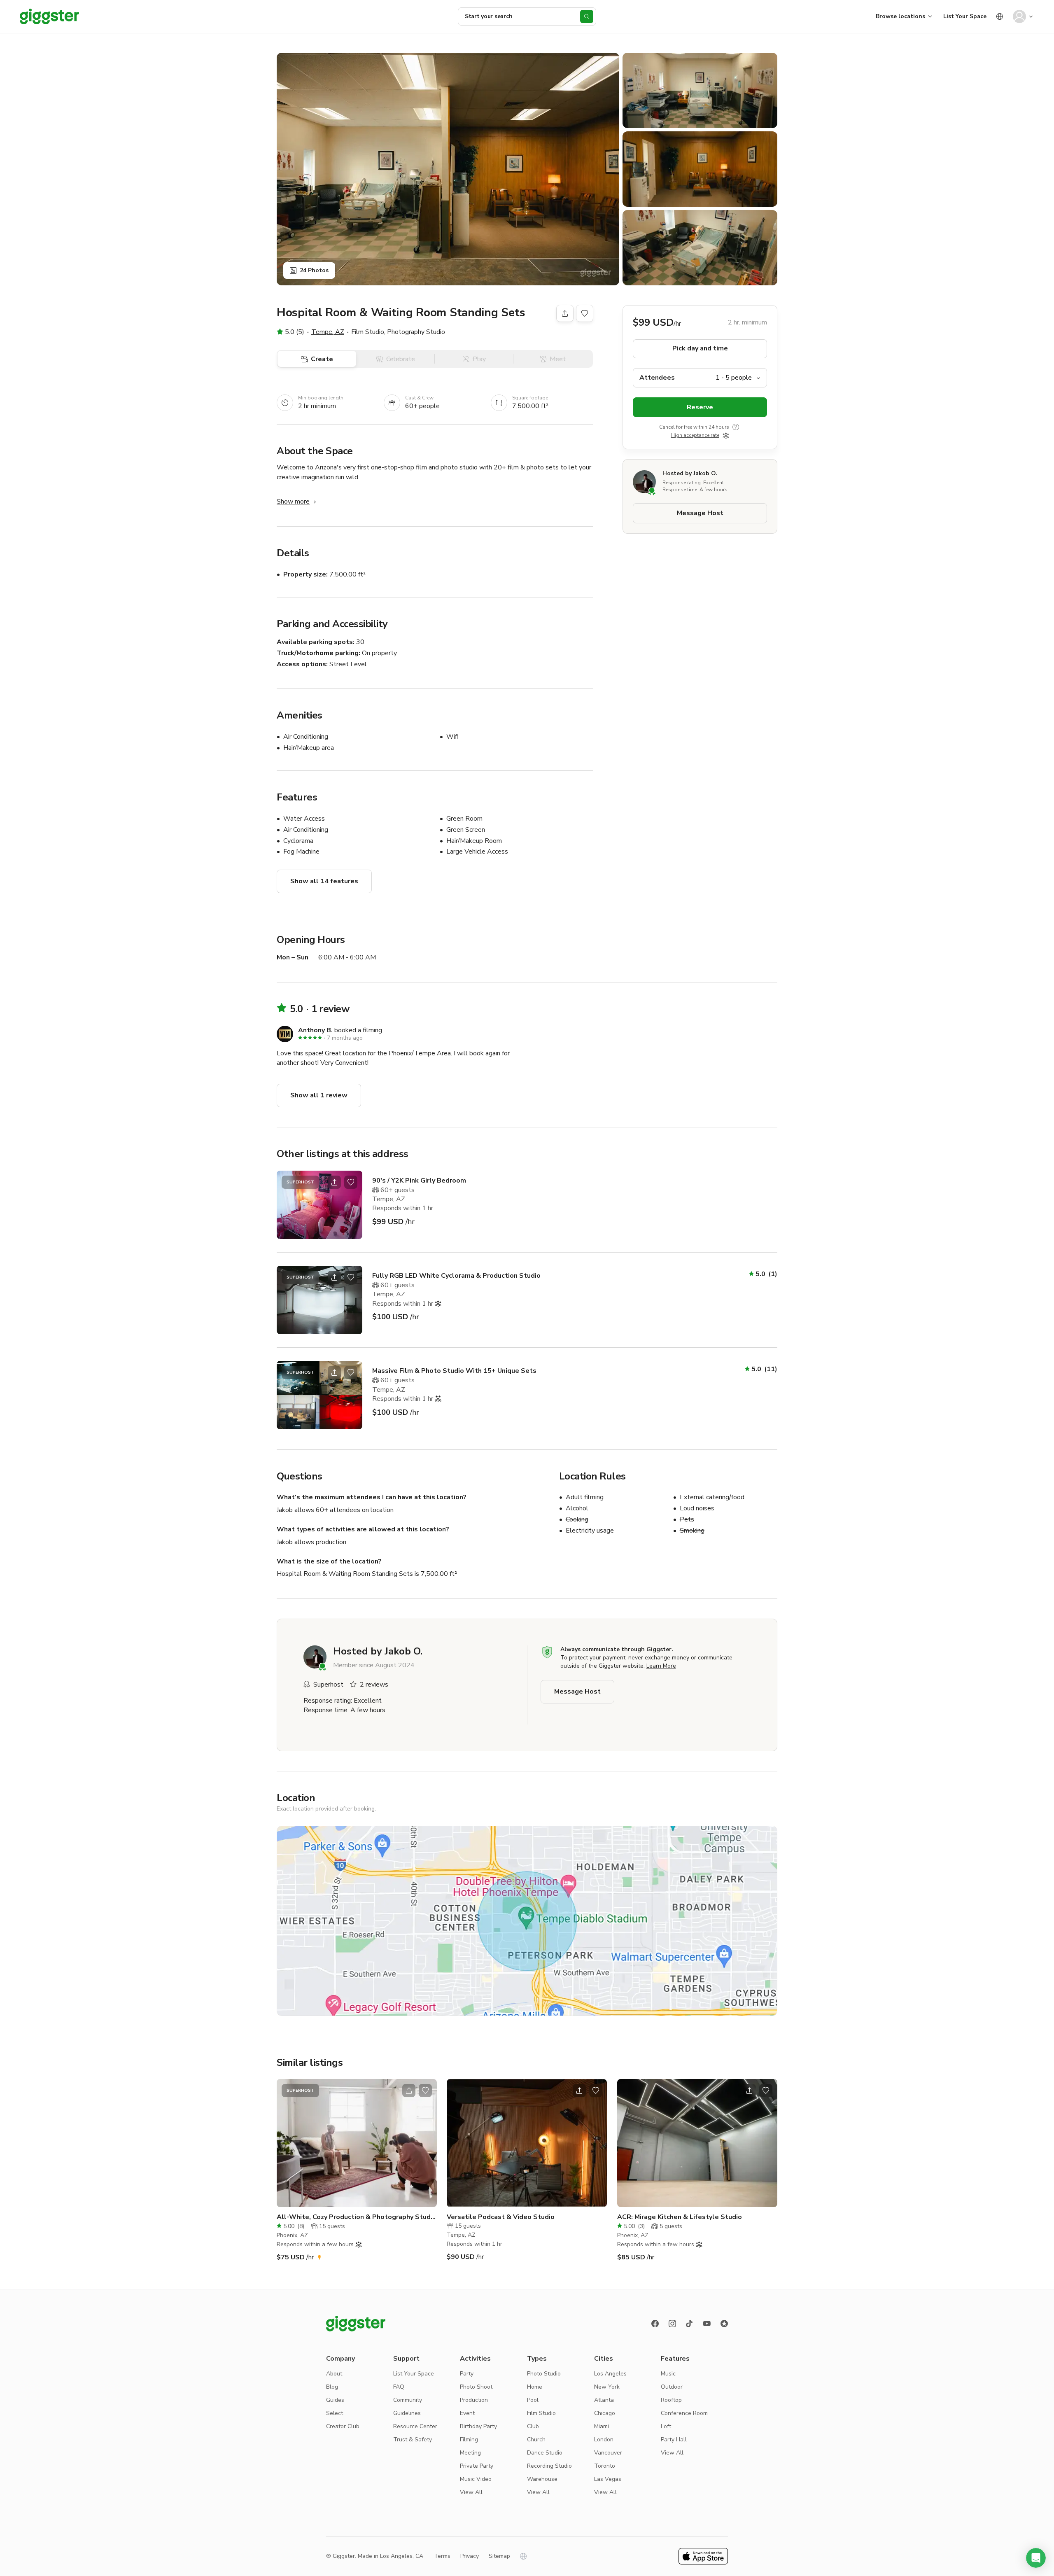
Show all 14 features (324, 881)
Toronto (605, 2466)
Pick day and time (700, 349)
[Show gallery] (448, 169)
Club (533, 2426)
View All (471, 2492)
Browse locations (900, 16)
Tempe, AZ (328, 332)
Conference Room (684, 2413)
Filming (469, 2439)
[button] (1036, 2558)
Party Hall (674, 2439)
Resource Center (415, 2426)
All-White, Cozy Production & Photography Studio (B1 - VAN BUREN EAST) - (357, 2217)
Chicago (605, 2413)
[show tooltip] (736, 427)
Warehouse (542, 2479)
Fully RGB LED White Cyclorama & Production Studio (456, 1276)
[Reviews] (724, 2324)
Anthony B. (315, 1030)
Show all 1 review (319, 1095)
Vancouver (608, 2453)
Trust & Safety (413, 2439)
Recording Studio (549, 2466)
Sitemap (499, 2556)
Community (408, 2400)
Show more (293, 502)
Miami (602, 2426)
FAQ (399, 2387)
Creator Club (343, 2426)
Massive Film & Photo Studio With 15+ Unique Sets (454, 1371)
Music (668, 2374)
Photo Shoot (476, 2387)
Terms (442, 2556)
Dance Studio (545, 2453)
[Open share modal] (334, 1182)
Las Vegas (608, 2479)
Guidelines (407, 2413)
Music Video (476, 2479)
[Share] (565, 313)
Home (535, 2387)
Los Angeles (610, 2374)
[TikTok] (690, 2324)
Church (536, 2439)
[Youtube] (707, 2324)
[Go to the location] (319, 1205)
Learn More (661, 1666)
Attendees (657, 378)
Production (474, 2400)
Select (335, 2413)
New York (607, 2387)
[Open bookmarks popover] (585, 313)
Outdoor (672, 2387)
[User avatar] (1019, 16)
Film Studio (541, 2413)
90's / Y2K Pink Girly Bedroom (419, 1181)
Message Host (700, 513)
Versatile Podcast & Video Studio (501, 2217)
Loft (666, 2426)
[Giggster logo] (356, 2324)
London (604, 2439)
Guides (335, 2400)
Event (467, 2413)
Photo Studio (544, 2374)
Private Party (477, 2466)
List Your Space (965, 16)
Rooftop (671, 2400)
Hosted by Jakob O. (690, 474)
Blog (332, 2387)
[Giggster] (49, 16)
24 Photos (314, 270)
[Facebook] (655, 2324)
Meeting (470, 2453)
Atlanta (604, 2400)
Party (467, 2374)
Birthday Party (478, 2426)
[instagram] (672, 2324)
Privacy (470, 2556)
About (334, 2374)
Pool (533, 2400)
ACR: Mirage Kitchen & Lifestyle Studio (680, 2217)
